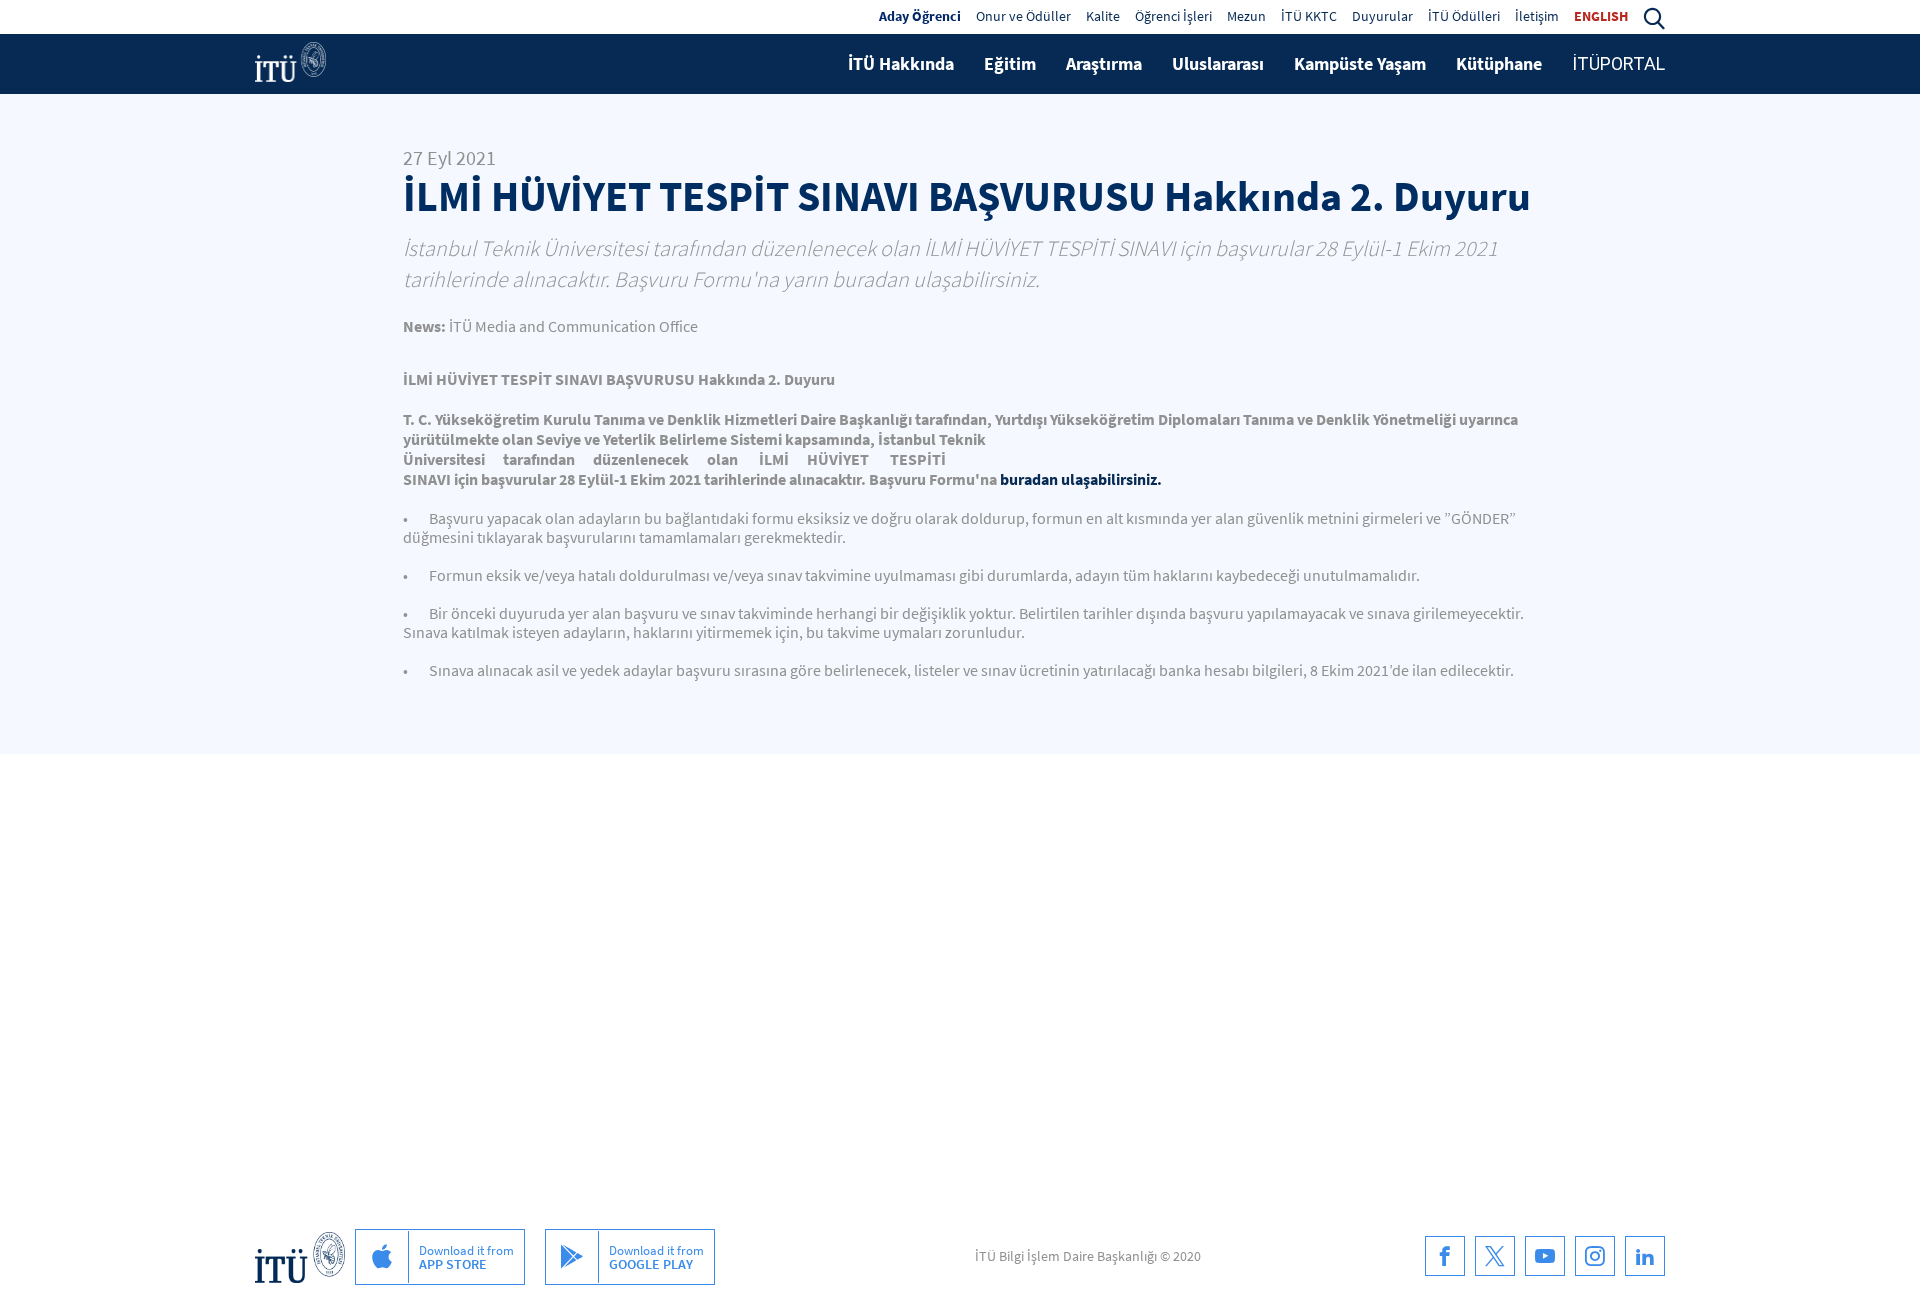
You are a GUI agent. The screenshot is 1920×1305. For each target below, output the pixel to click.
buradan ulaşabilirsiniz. (1081, 479)
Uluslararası (1218, 63)
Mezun (1246, 16)
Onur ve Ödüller (1023, 16)
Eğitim (1010, 63)
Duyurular (1382, 16)
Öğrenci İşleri (1173, 16)
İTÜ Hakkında (901, 63)
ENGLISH (1601, 16)
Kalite (1103, 16)
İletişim (1537, 16)
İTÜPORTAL (1618, 63)
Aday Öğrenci (920, 16)
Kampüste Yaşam (1360, 63)
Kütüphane (1499, 63)
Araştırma (1104, 63)
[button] (1654, 16)
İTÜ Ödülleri (1464, 16)
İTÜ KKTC (1309, 16)
